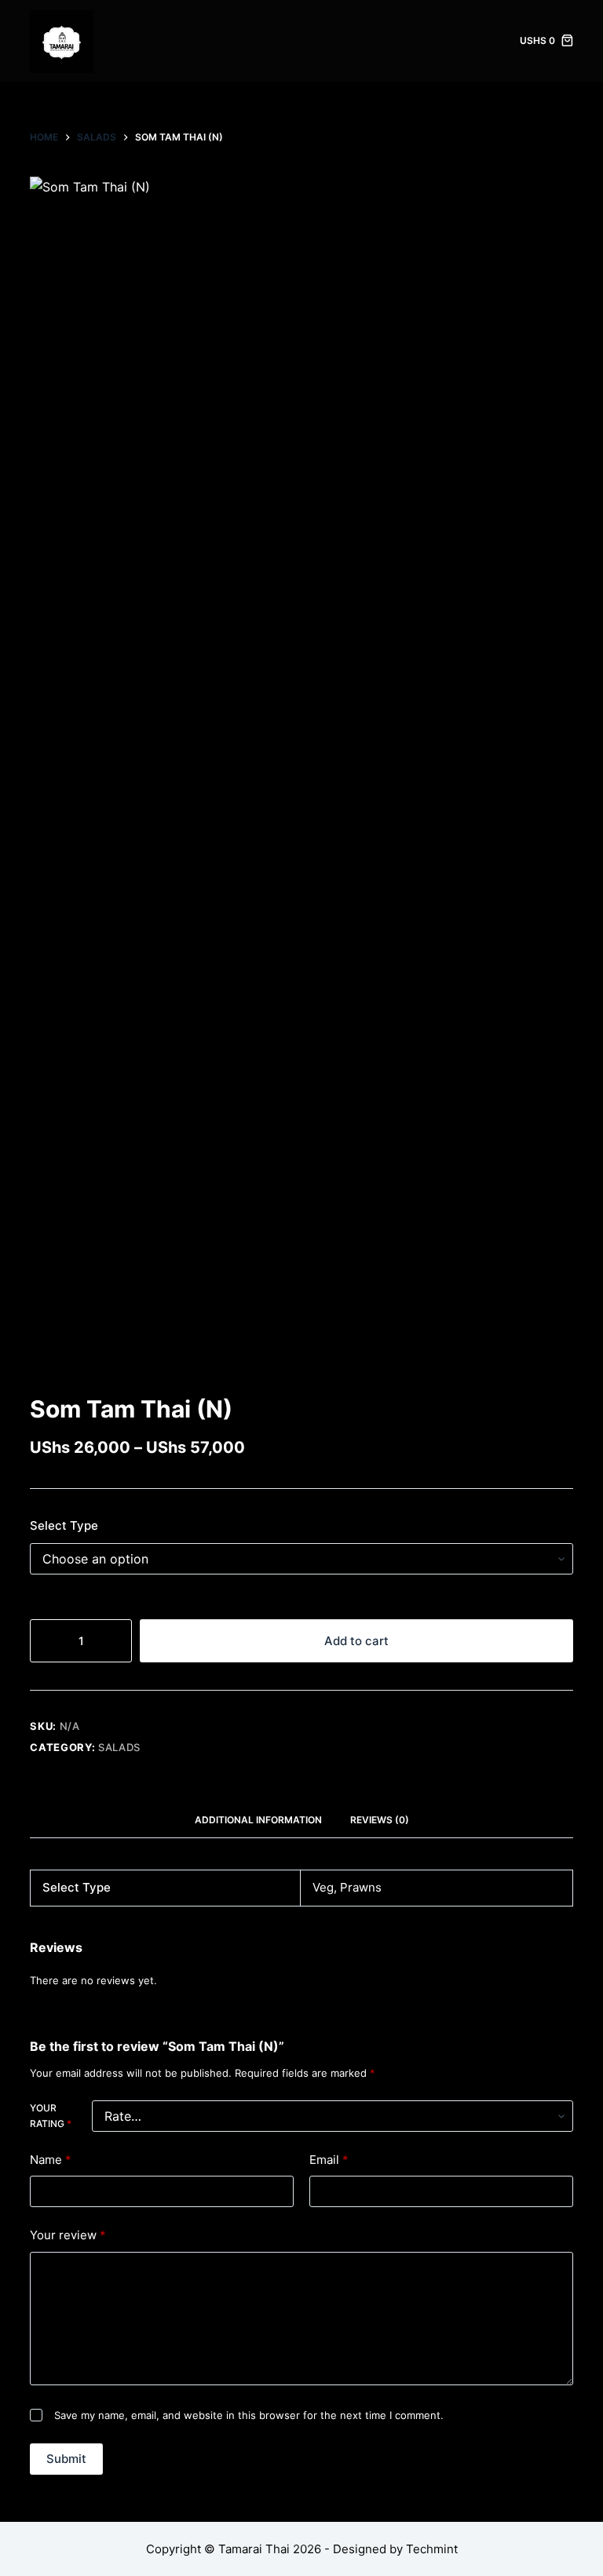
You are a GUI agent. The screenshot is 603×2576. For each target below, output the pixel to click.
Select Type (64, 1525)
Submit (66, 2459)
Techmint (432, 2549)
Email (329, 2160)
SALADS (119, 1747)
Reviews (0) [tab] (380, 1820)
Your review (68, 2235)
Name (51, 2160)
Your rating (51, 2116)
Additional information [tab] (258, 1820)
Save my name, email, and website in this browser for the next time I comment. (249, 2415)
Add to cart (356, 1641)
